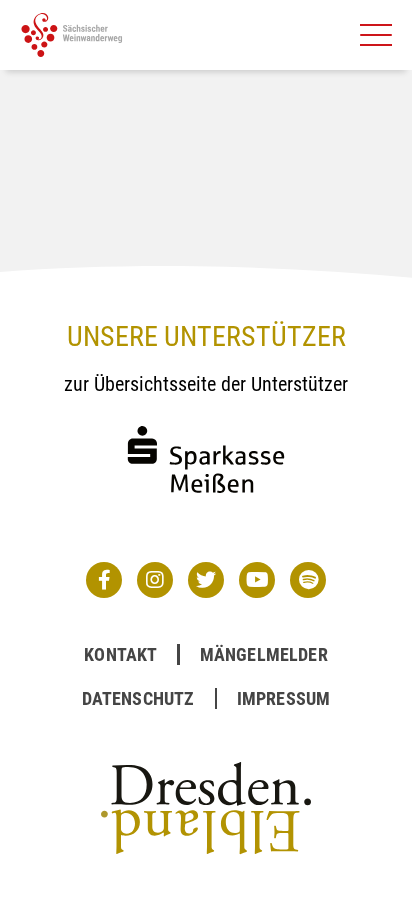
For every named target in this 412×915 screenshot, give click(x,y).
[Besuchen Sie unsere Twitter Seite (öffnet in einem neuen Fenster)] (206, 580)
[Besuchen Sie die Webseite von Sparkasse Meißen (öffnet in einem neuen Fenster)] (206, 512)
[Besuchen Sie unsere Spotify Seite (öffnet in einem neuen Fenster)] (308, 580)
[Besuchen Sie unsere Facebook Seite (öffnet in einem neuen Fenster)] (104, 580)
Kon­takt (120, 654)
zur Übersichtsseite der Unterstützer (206, 384)
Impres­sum (284, 698)
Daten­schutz (138, 698)
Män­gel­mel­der (264, 654)
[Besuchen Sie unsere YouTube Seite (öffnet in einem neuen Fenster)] (257, 580)
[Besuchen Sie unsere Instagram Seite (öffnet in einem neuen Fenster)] (155, 580)
